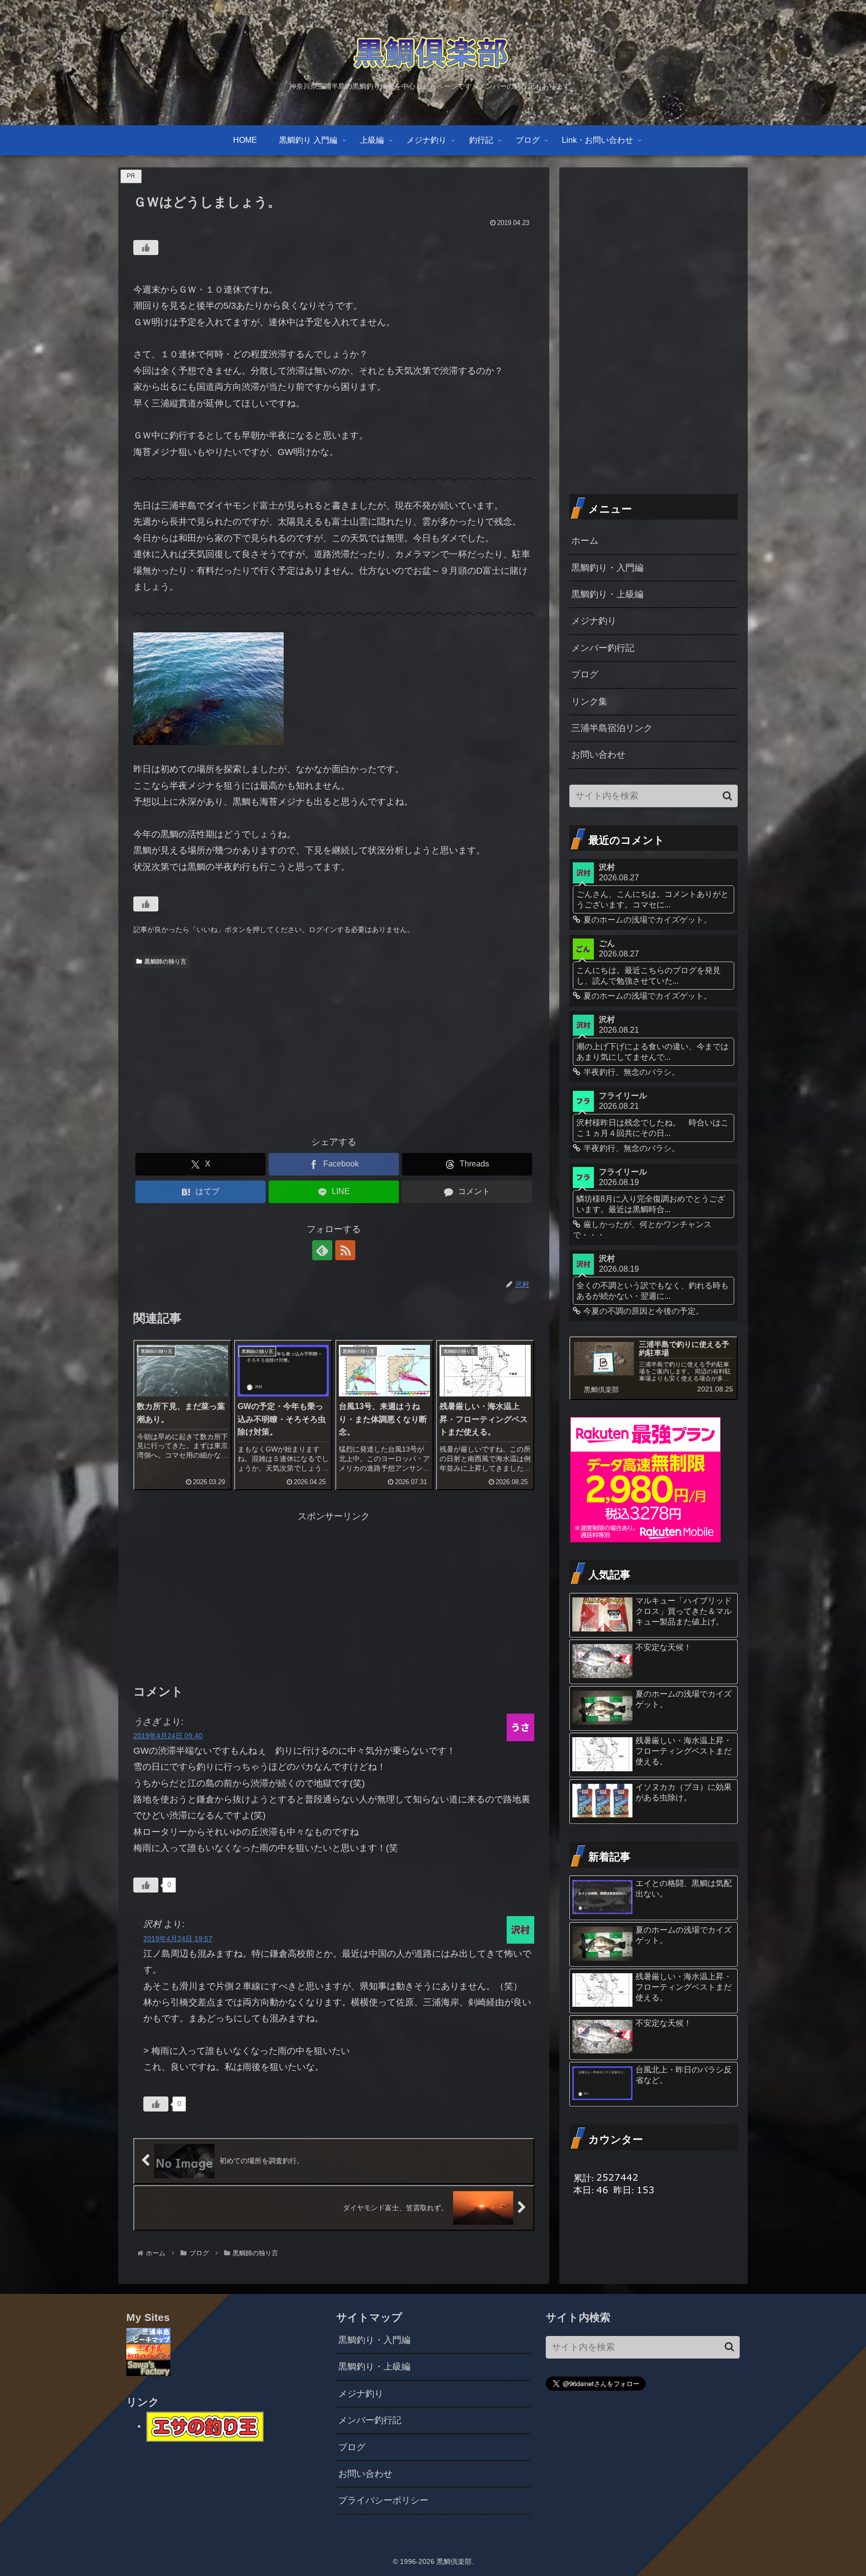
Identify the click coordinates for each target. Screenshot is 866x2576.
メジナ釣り (594, 621)
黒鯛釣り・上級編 (607, 594)
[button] (727, 796)
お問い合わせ (598, 755)
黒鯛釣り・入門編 (607, 568)
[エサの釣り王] (205, 2426)
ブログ (585, 674)
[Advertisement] (334, 1048)
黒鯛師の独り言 (165, 962)
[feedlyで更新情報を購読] (322, 1250)
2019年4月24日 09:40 (168, 1736)
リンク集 (589, 701)
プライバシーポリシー (383, 2500)
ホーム (585, 541)
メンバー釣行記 (603, 648)
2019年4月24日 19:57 (178, 1939)
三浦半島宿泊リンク (612, 728)
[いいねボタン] (146, 248)
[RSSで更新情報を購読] (345, 1250)
